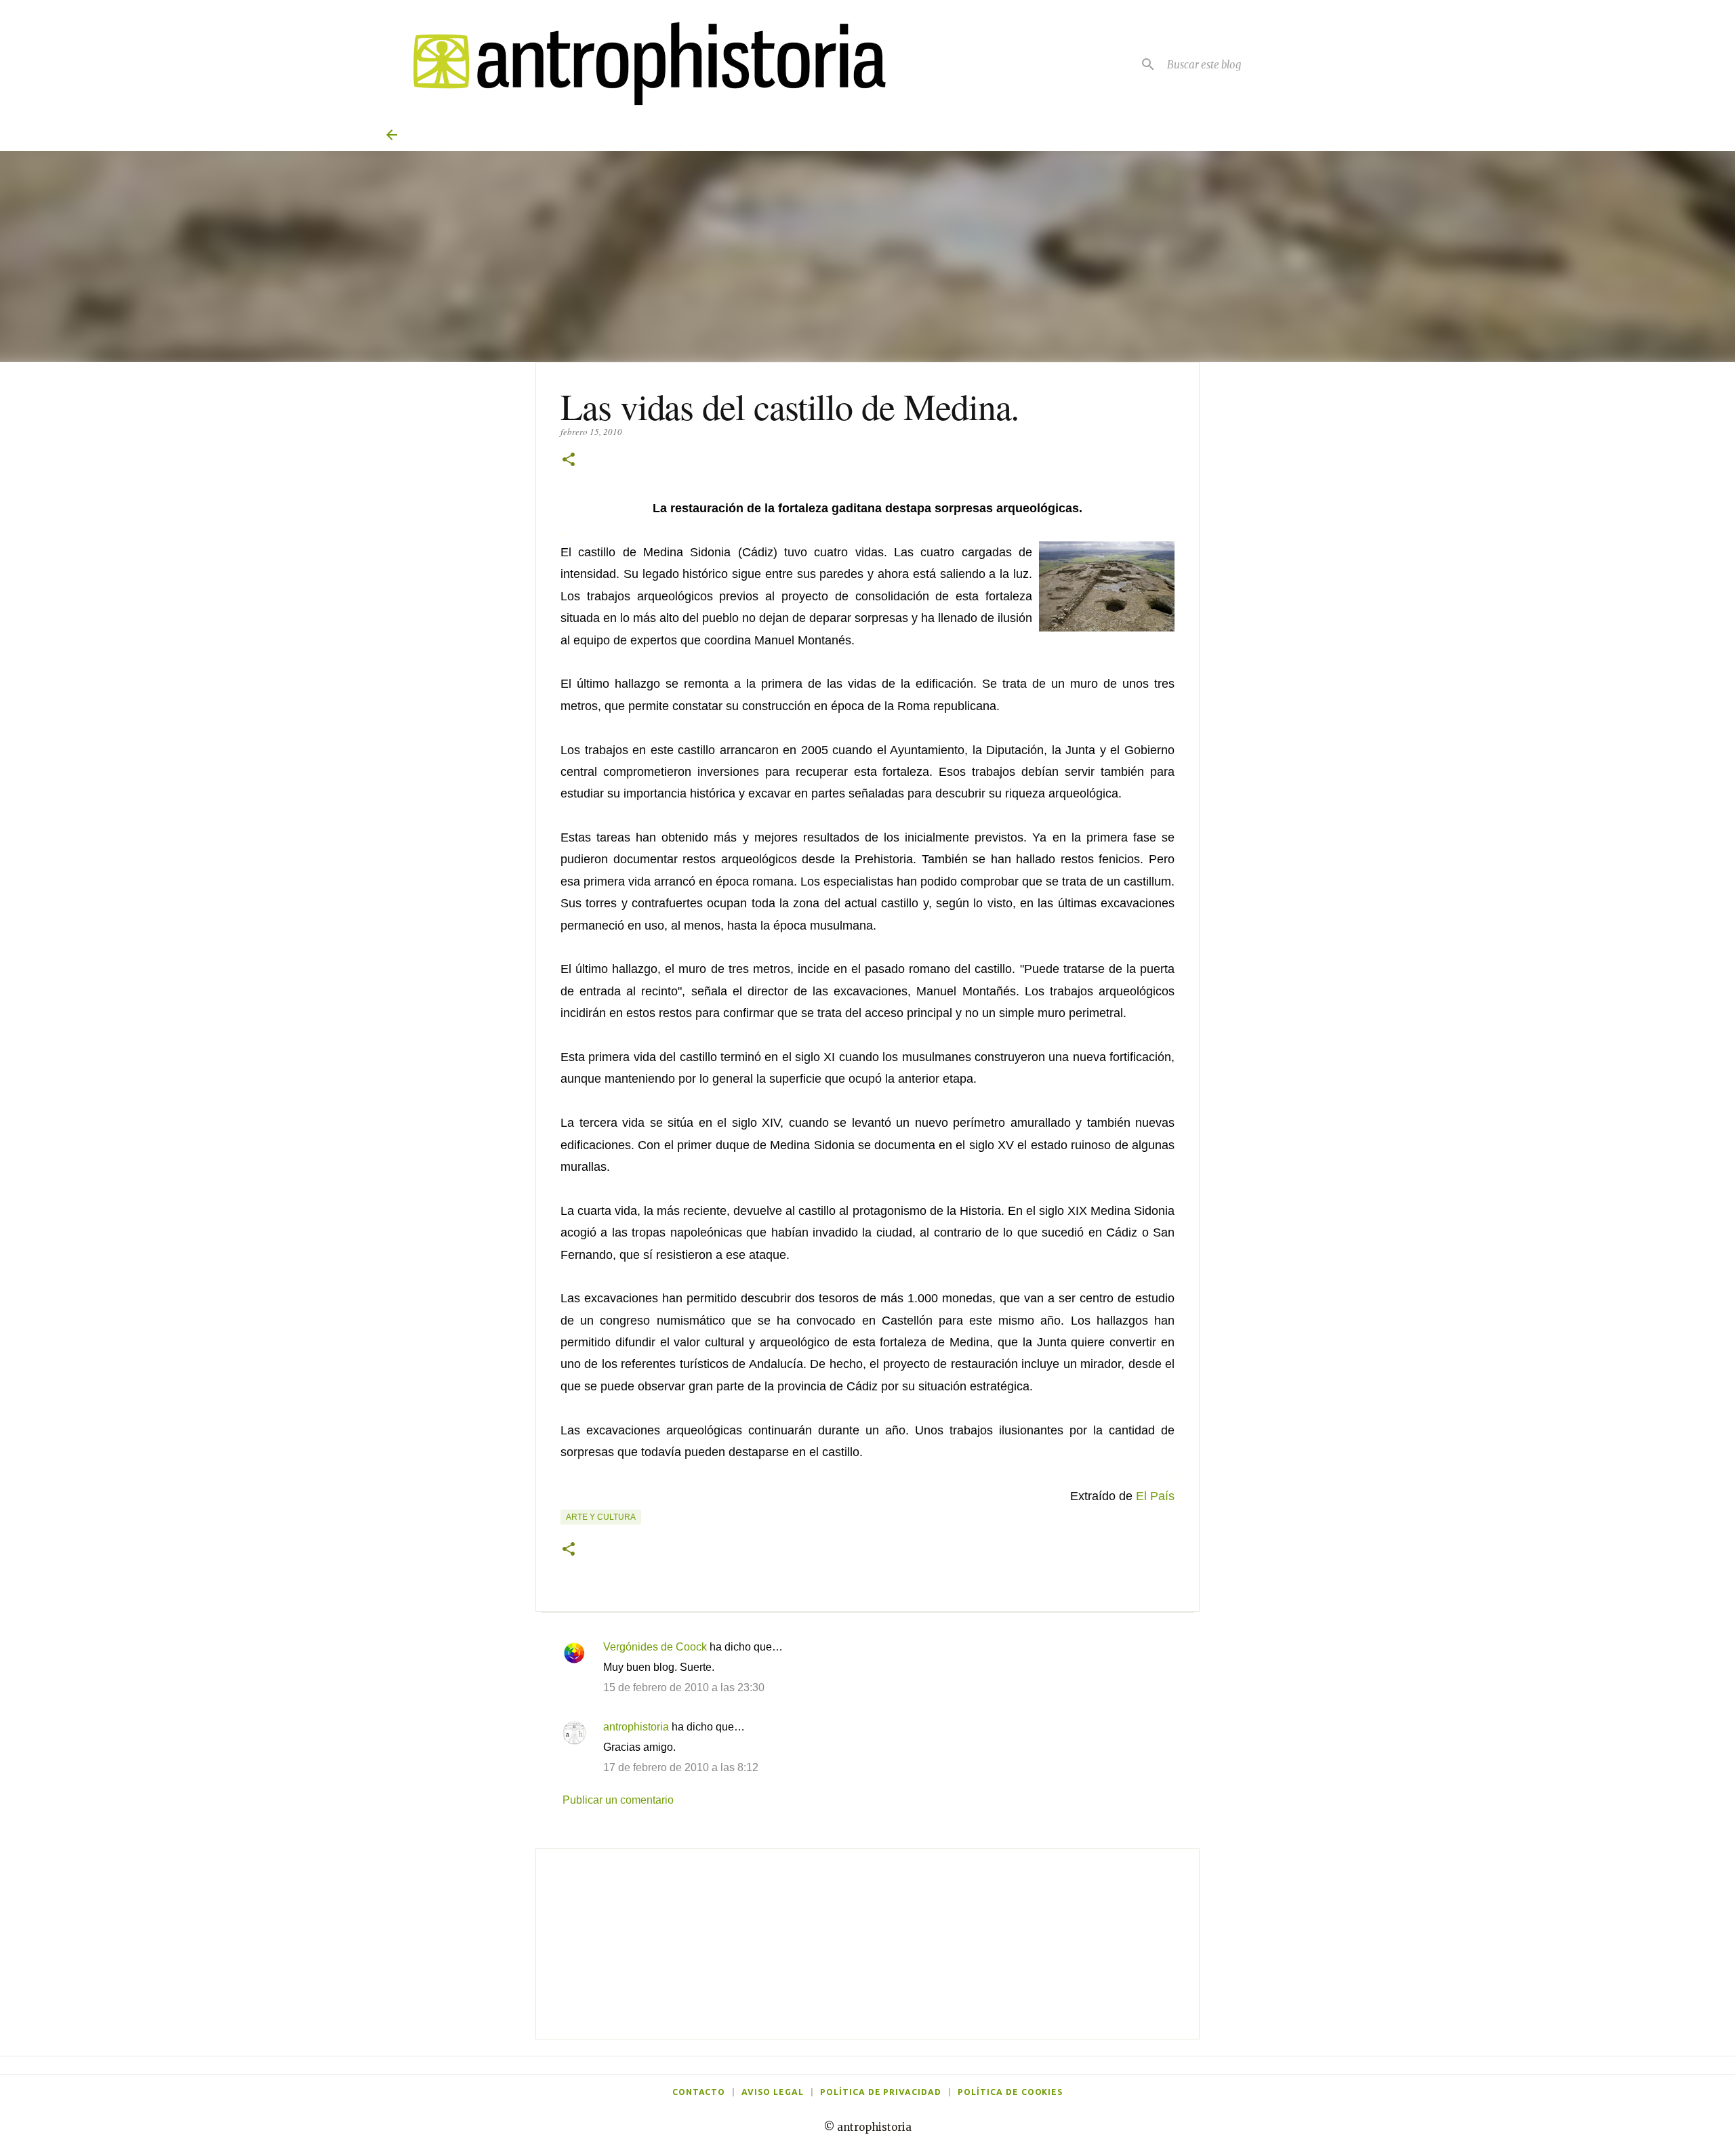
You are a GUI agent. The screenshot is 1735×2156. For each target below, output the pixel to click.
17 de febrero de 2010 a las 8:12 (681, 1767)
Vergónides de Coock (655, 1647)
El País (1155, 1496)
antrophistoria (636, 1727)
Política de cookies (1010, 2092)
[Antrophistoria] (641, 64)
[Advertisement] (867, 1944)
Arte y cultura (601, 1517)
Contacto (699, 2092)
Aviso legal (773, 2092)
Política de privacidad (881, 2092)
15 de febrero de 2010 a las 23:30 (684, 1687)
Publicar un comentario (618, 1800)
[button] (569, 460)
